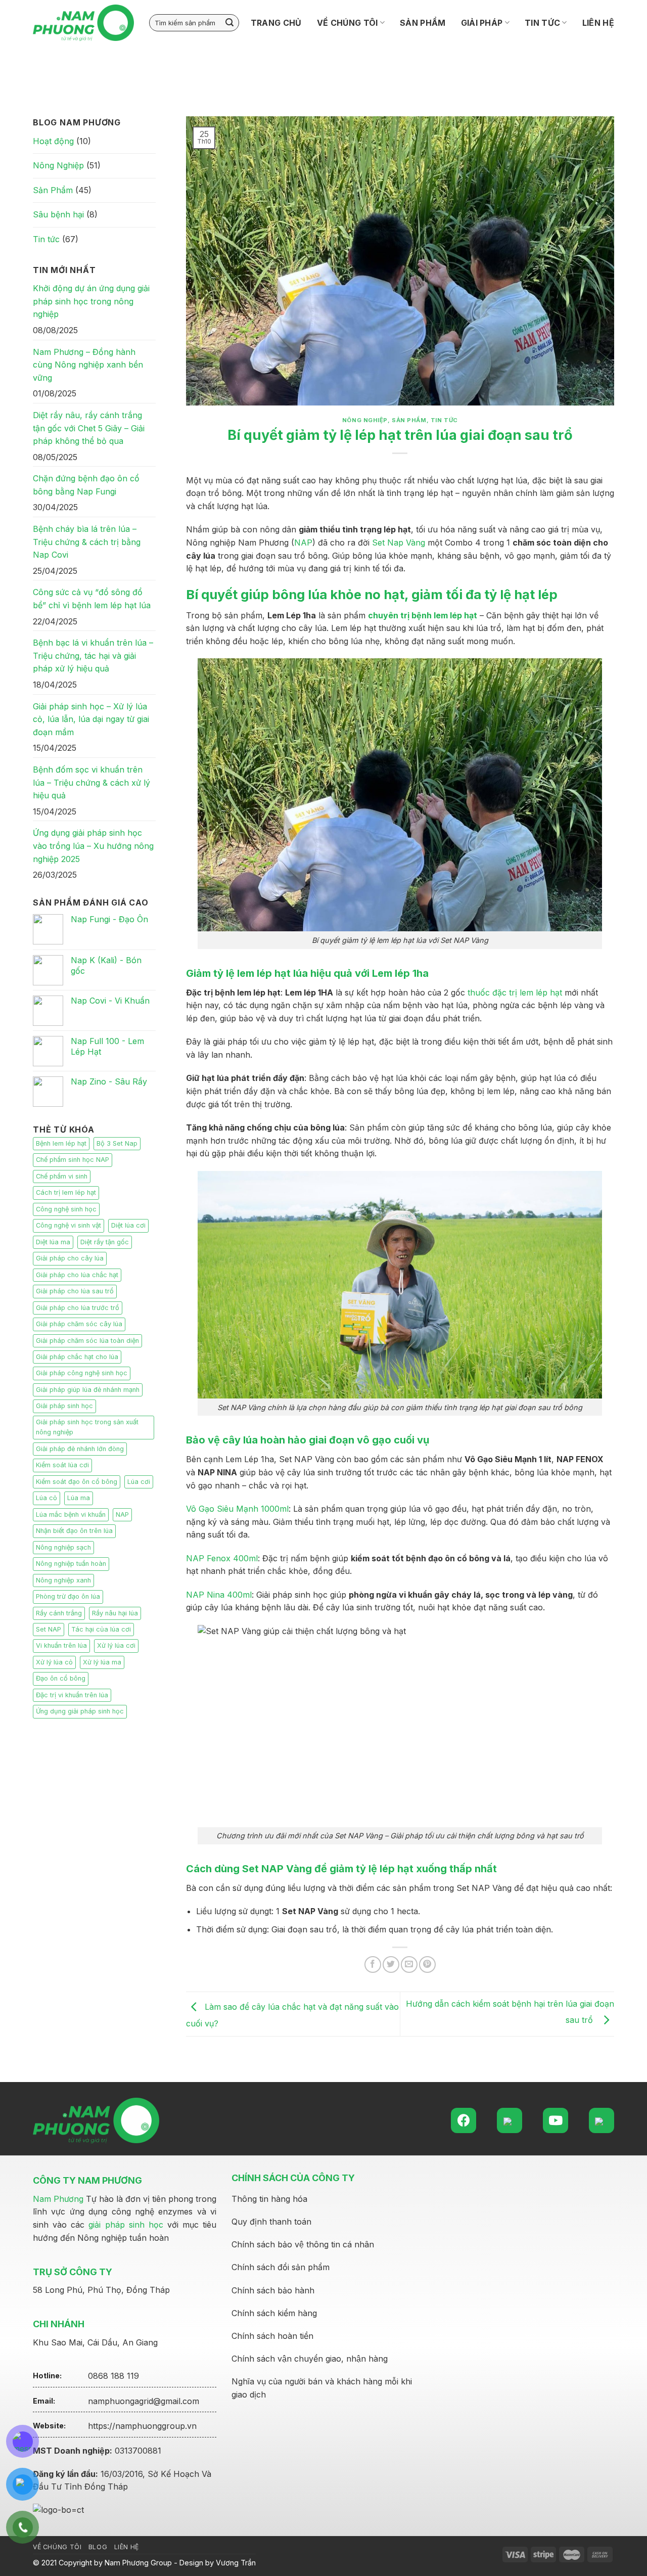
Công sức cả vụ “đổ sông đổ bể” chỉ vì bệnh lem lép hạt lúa (92, 599)
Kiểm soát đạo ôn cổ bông (77, 1482)
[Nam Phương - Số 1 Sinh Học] (83, 23)
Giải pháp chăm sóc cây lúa (79, 1324)
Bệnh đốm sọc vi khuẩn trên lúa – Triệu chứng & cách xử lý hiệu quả (91, 782)
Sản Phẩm (53, 190)
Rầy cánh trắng (59, 1613)
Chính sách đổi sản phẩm (281, 2267)
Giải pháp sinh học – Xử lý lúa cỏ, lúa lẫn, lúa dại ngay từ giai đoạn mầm (91, 719)
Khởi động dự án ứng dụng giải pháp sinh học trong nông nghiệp (91, 301)
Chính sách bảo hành (273, 2290)
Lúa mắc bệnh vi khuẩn (71, 1515)
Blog (98, 2547)
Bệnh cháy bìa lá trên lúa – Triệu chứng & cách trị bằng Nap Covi (87, 542)
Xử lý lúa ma (102, 1662)
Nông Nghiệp (58, 165)
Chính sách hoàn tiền (272, 2336)
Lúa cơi (139, 1482)
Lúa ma (79, 1498)
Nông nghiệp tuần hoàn (71, 1564)
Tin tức (542, 23)
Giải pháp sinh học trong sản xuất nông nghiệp (87, 1427)
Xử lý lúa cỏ (54, 1662)
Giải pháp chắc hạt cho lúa (77, 1357)
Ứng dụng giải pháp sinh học (80, 1711)
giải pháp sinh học (126, 2225)
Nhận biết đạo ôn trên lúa (74, 1531)
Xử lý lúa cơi (116, 1645)
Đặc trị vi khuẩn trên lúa (72, 1695)
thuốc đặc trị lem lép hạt (515, 992)
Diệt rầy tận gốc (105, 1242)
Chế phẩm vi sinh (62, 1176)
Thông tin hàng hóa (269, 2199)
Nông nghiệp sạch (63, 1547)
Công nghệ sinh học (66, 1209)
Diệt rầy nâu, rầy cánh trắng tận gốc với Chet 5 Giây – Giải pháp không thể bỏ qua (89, 428)
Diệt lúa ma (53, 1242)
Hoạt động (53, 141)
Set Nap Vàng (399, 543)
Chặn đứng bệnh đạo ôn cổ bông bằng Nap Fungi (86, 485)
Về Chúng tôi (348, 23)
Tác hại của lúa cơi (101, 1629)
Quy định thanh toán (271, 2222)
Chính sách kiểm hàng (274, 2313)
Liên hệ (598, 23)
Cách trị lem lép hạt (66, 1192)
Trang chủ (276, 23)
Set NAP (49, 1629)
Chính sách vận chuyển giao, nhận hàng (310, 2359)
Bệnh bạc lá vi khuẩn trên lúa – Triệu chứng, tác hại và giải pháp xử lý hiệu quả (93, 656)
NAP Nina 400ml (219, 1595)
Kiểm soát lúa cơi (62, 1465)
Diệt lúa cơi (128, 1225)
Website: (49, 2426)
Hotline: (47, 2376)
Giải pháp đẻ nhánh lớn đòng (80, 1449)
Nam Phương (58, 2199)
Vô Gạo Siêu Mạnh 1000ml (237, 1509)
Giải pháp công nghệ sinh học (82, 1373)
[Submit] (229, 23)
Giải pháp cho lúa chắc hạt (77, 1275)
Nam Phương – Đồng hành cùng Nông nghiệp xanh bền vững (88, 365)
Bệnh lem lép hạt (61, 1143)
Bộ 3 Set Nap (117, 1143)
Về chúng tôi (57, 2547)
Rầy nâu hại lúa (115, 1613)
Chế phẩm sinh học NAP (73, 1160)
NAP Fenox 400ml (222, 1558)
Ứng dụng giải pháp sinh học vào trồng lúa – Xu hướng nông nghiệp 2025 (93, 846)
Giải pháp (482, 23)
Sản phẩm (423, 23)
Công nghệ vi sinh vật (68, 1225)
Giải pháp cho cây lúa (70, 1258)
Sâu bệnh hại (58, 214)
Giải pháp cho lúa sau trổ (75, 1291)
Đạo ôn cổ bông (61, 1678)
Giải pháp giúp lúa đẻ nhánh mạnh (88, 1390)
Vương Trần (236, 2563)
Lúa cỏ (47, 1498)
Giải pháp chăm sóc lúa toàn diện (87, 1341)
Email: (44, 2401)
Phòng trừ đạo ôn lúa (68, 1596)
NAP (122, 1515)
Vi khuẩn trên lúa (61, 1645)
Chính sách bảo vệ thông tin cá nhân (303, 2244)
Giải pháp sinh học (64, 1406)
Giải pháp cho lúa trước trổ (78, 1308)
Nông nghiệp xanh (63, 1580)
